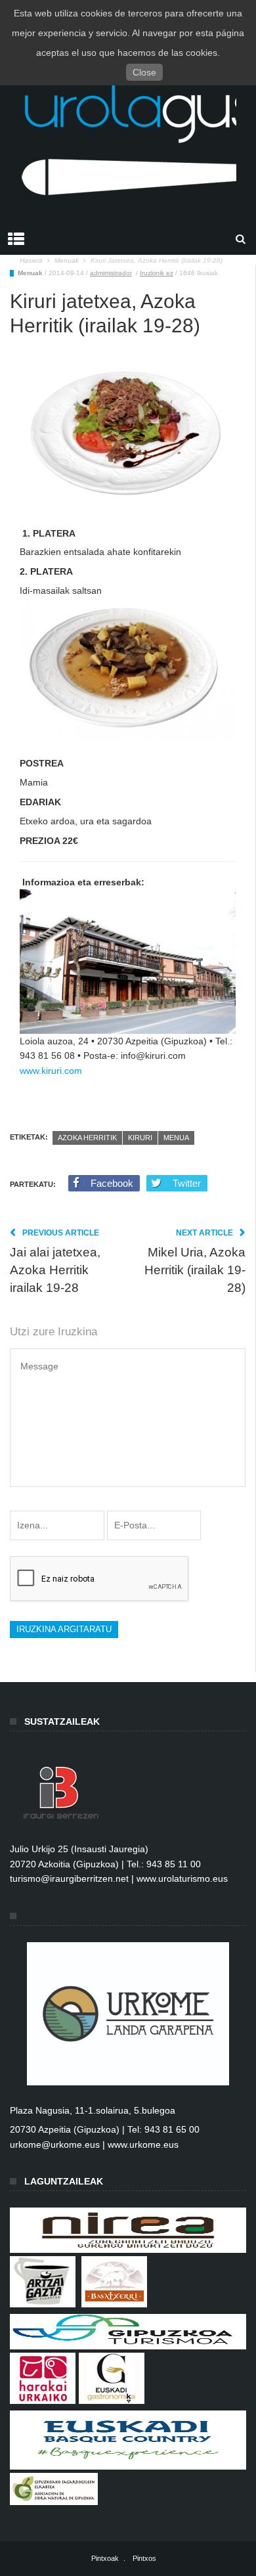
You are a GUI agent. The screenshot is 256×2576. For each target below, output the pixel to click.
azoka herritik (87, 1138)
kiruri (140, 1138)
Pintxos (144, 2558)
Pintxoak (105, 2558)
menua (176, 1138)
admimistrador (111, 273)
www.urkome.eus (143, 2144)
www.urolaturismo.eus (182, 1878)
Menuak (30, 273)
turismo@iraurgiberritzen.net (69, 1878)
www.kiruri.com (51, 1071)
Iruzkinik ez (157, 273)
